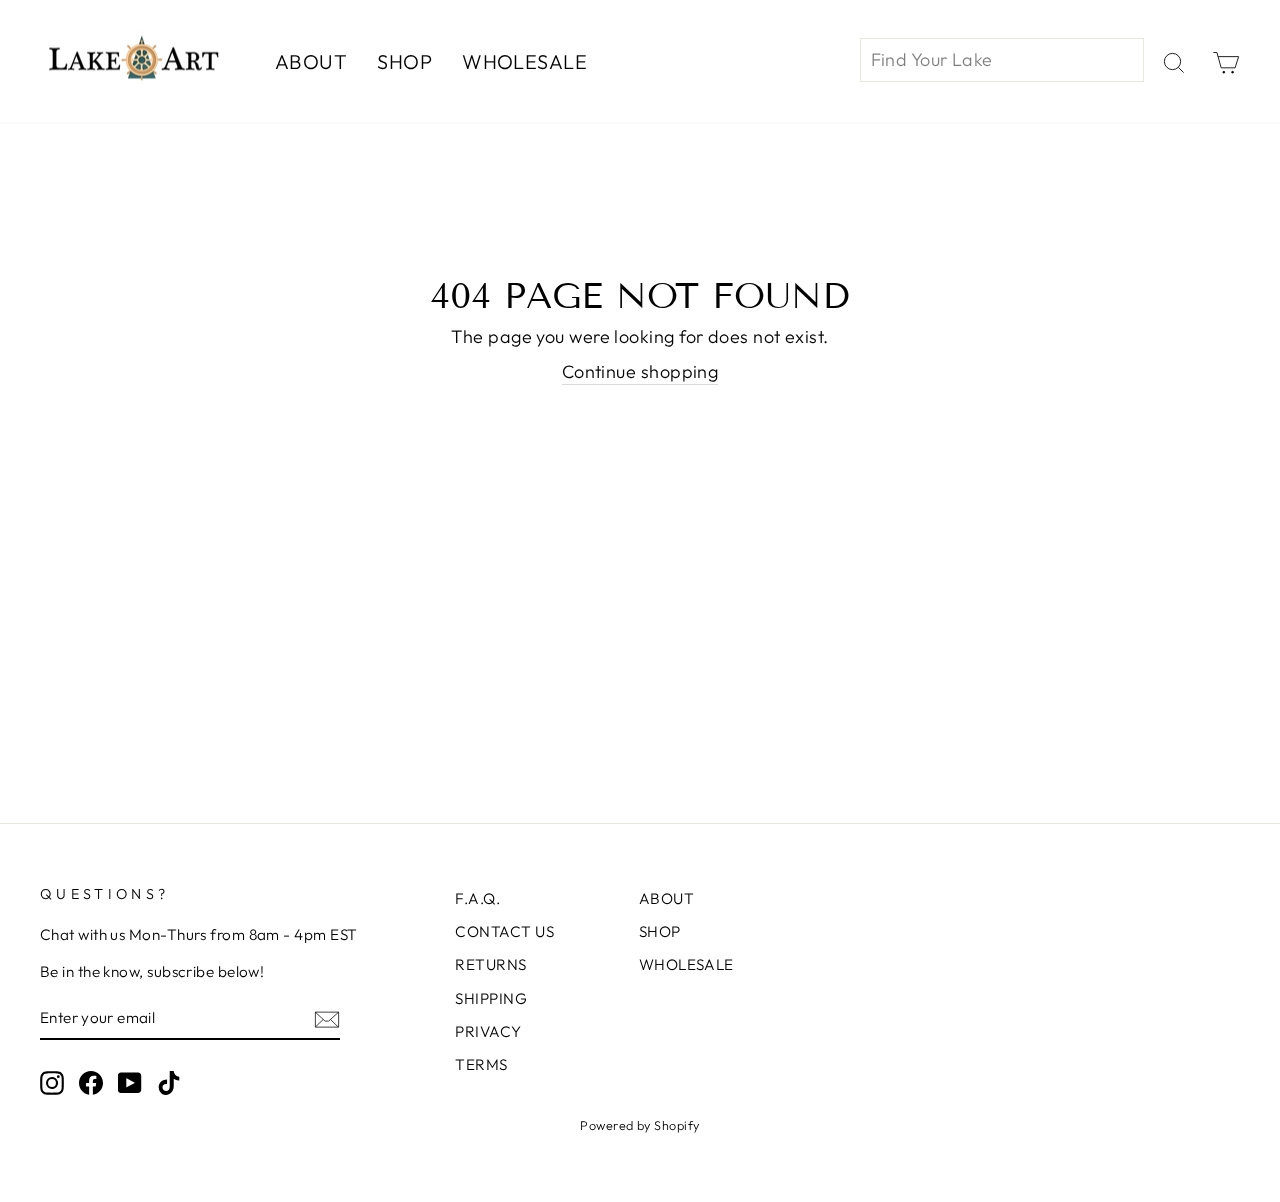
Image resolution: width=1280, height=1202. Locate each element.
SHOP (404, 61)
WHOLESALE (524, 61)
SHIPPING (491, 998)
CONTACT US (504, 931)
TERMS (481, 1064)
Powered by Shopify (639, 1125)
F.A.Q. (477, 898)
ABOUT (311, 61)
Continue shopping (640, 371)
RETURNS (490, 964)
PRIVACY (488, 1031)
